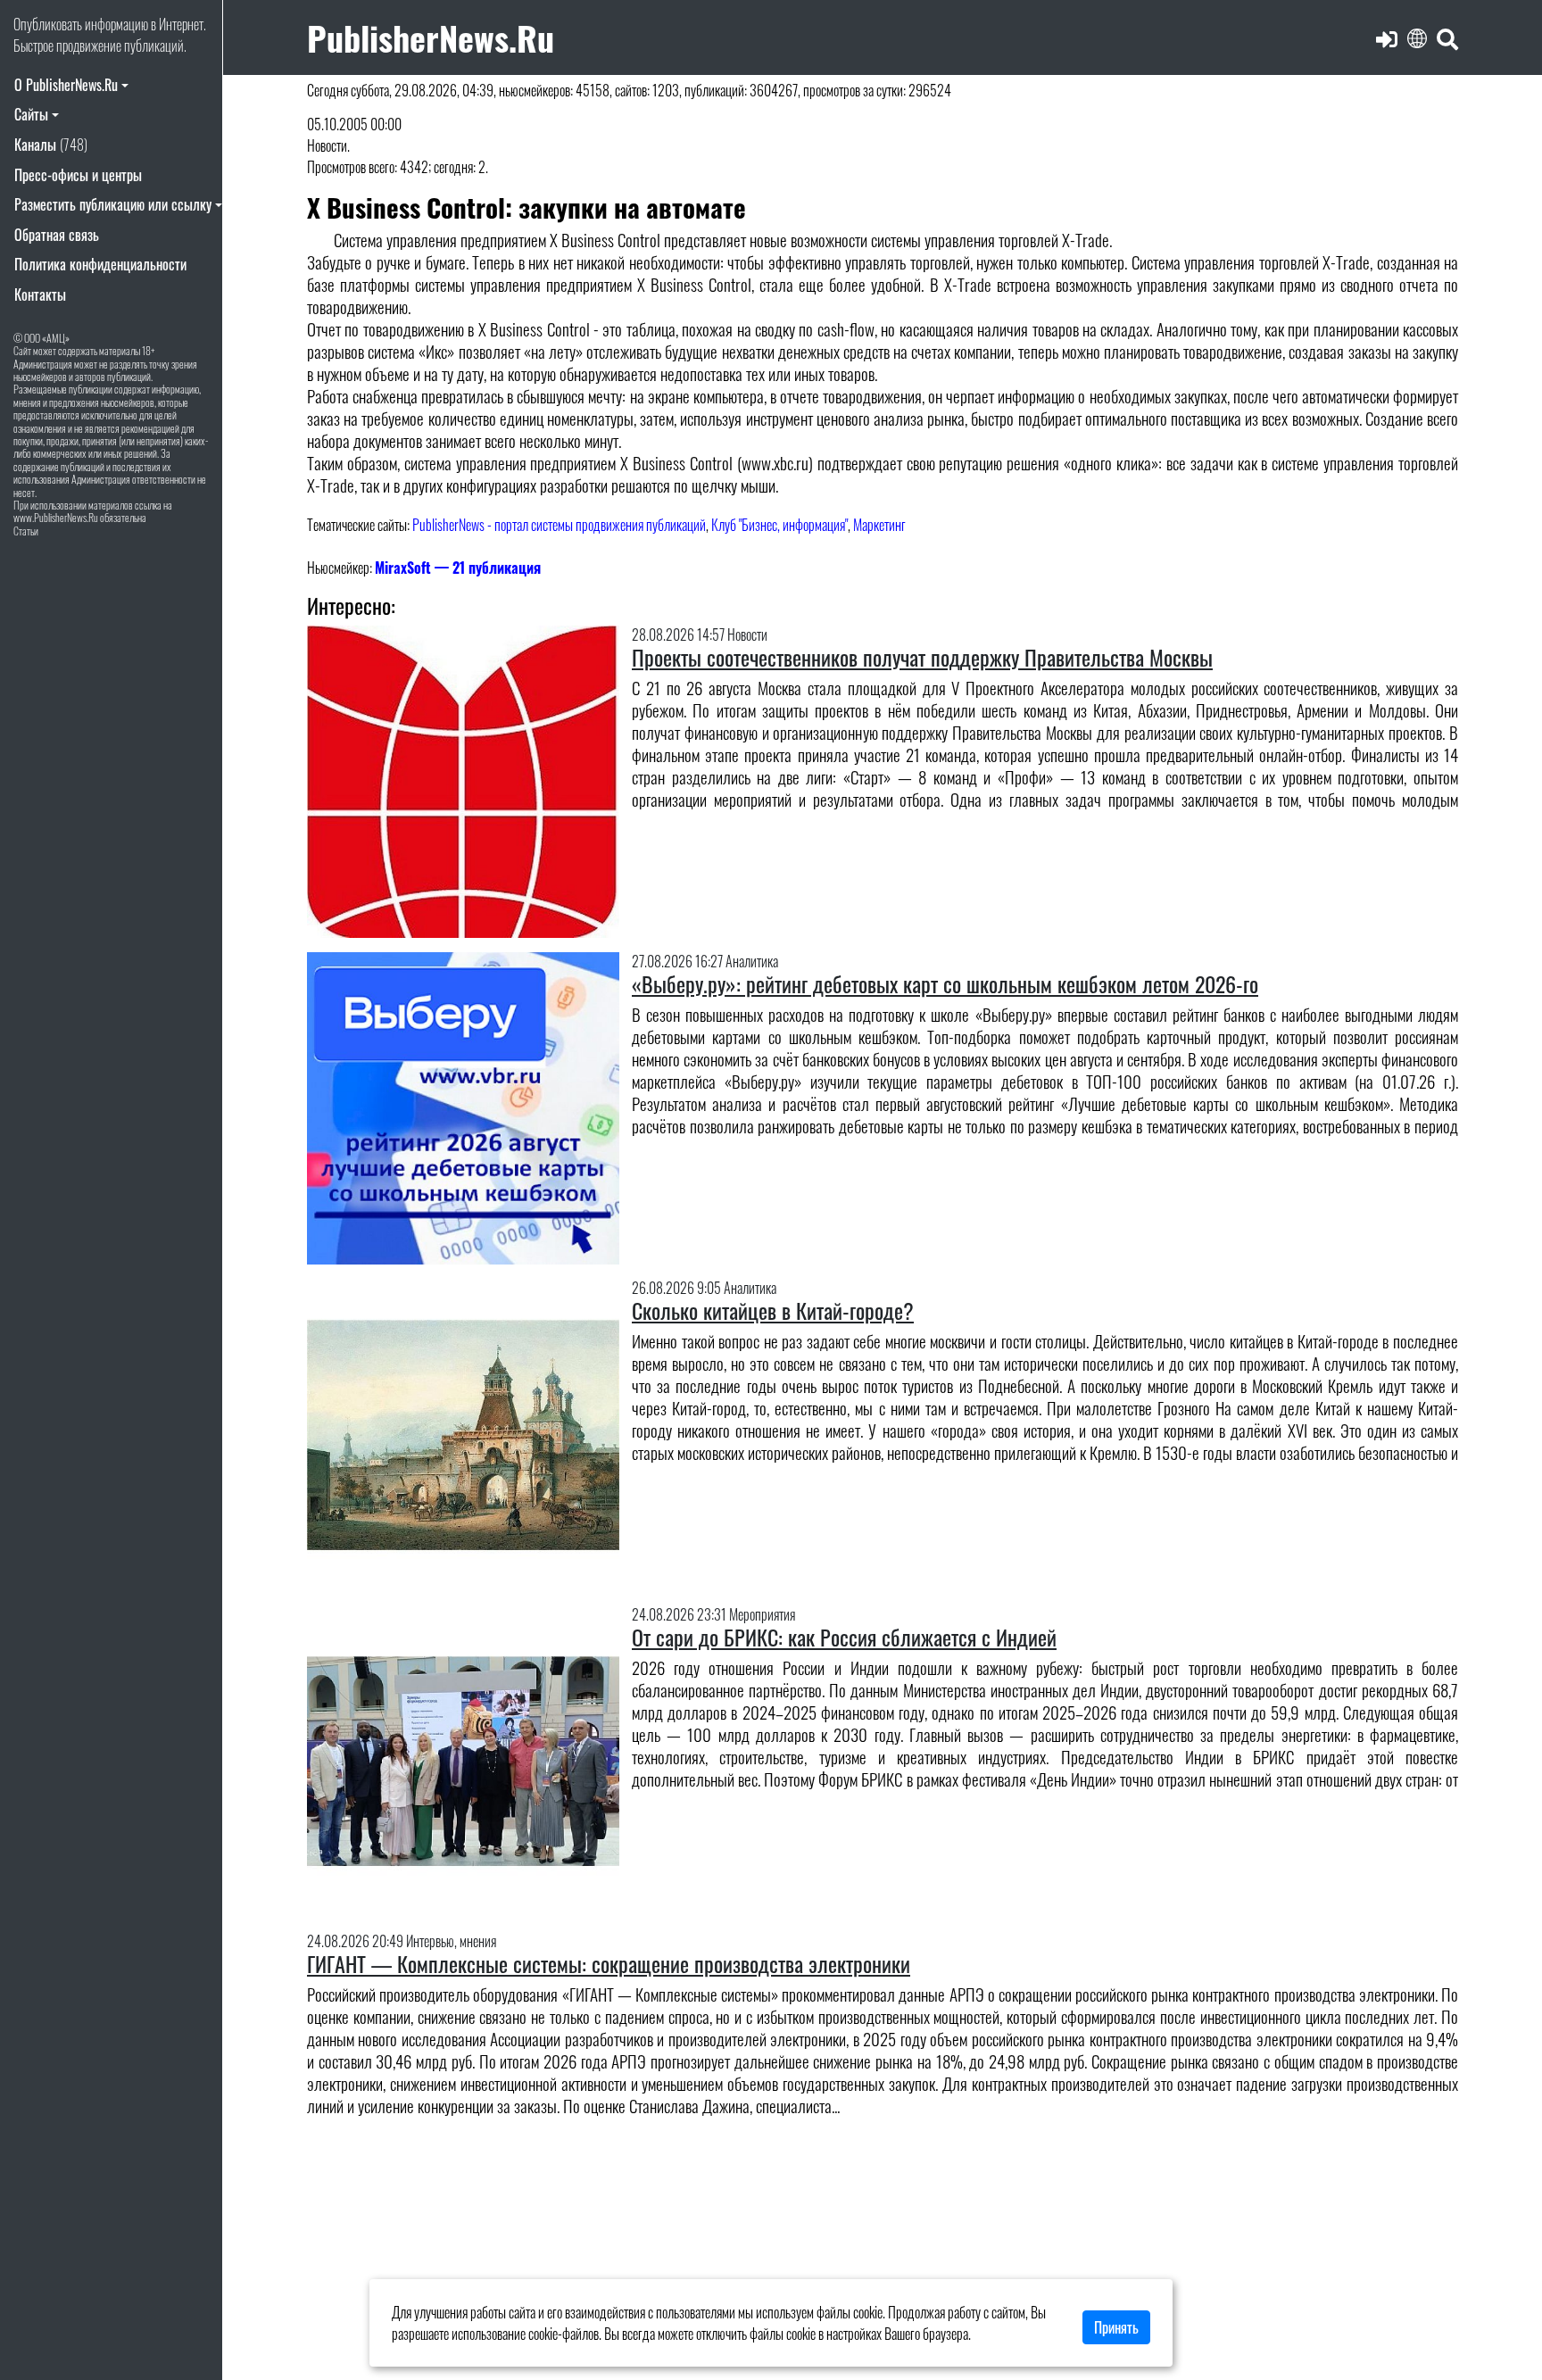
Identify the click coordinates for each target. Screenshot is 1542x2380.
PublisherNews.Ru (431, 37)
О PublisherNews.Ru (66, 85)
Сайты (31, 114)
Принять (1116, 2327)
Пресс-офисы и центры (78, 175)
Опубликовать (48, 24)
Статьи (26, 531)
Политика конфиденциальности (100, 264)
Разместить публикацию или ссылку (113, 204)
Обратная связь (57, 235)
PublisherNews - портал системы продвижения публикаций (559, 525)
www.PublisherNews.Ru (56, 517)
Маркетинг (879, 525)
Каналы (51, 145)
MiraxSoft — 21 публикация (458, 568)
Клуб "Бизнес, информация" (779, 525)
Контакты (40, 294)
